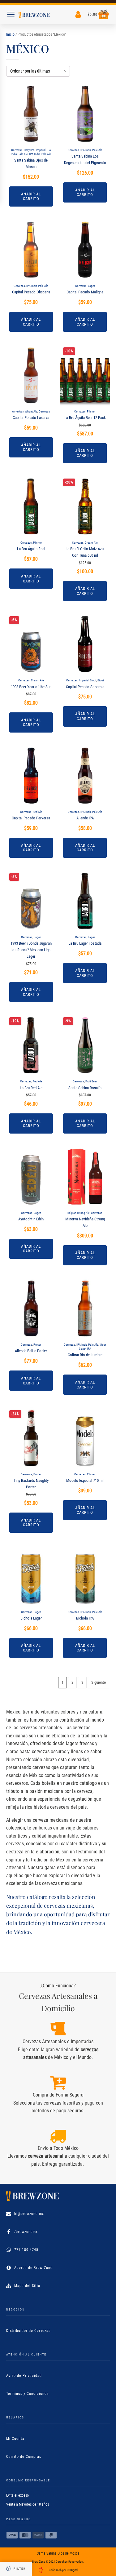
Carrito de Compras (24, 2457)
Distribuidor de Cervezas (28, 2331)
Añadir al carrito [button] (31, 196)
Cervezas (17, 150)
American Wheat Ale (25, 411)
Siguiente (99, 1682)
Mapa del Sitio (27, 2286)
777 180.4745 (26, 2250)
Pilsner (91, 411)
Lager (91, 286)
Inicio (10, 34)
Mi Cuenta (15, 2439)
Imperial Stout (88, 680)
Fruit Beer (91, 1081)
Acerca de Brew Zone (33, 2268)
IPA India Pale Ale (40, 154)
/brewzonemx (26, 2232)
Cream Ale (91, 543)
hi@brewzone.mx (29, 2214)
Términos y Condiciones (27, 2394)
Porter (37, 1345)
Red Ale (37, 812)
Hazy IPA (29, 150)
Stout (101, 680)
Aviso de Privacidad (24, 2376)
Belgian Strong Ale (79, 1213)
